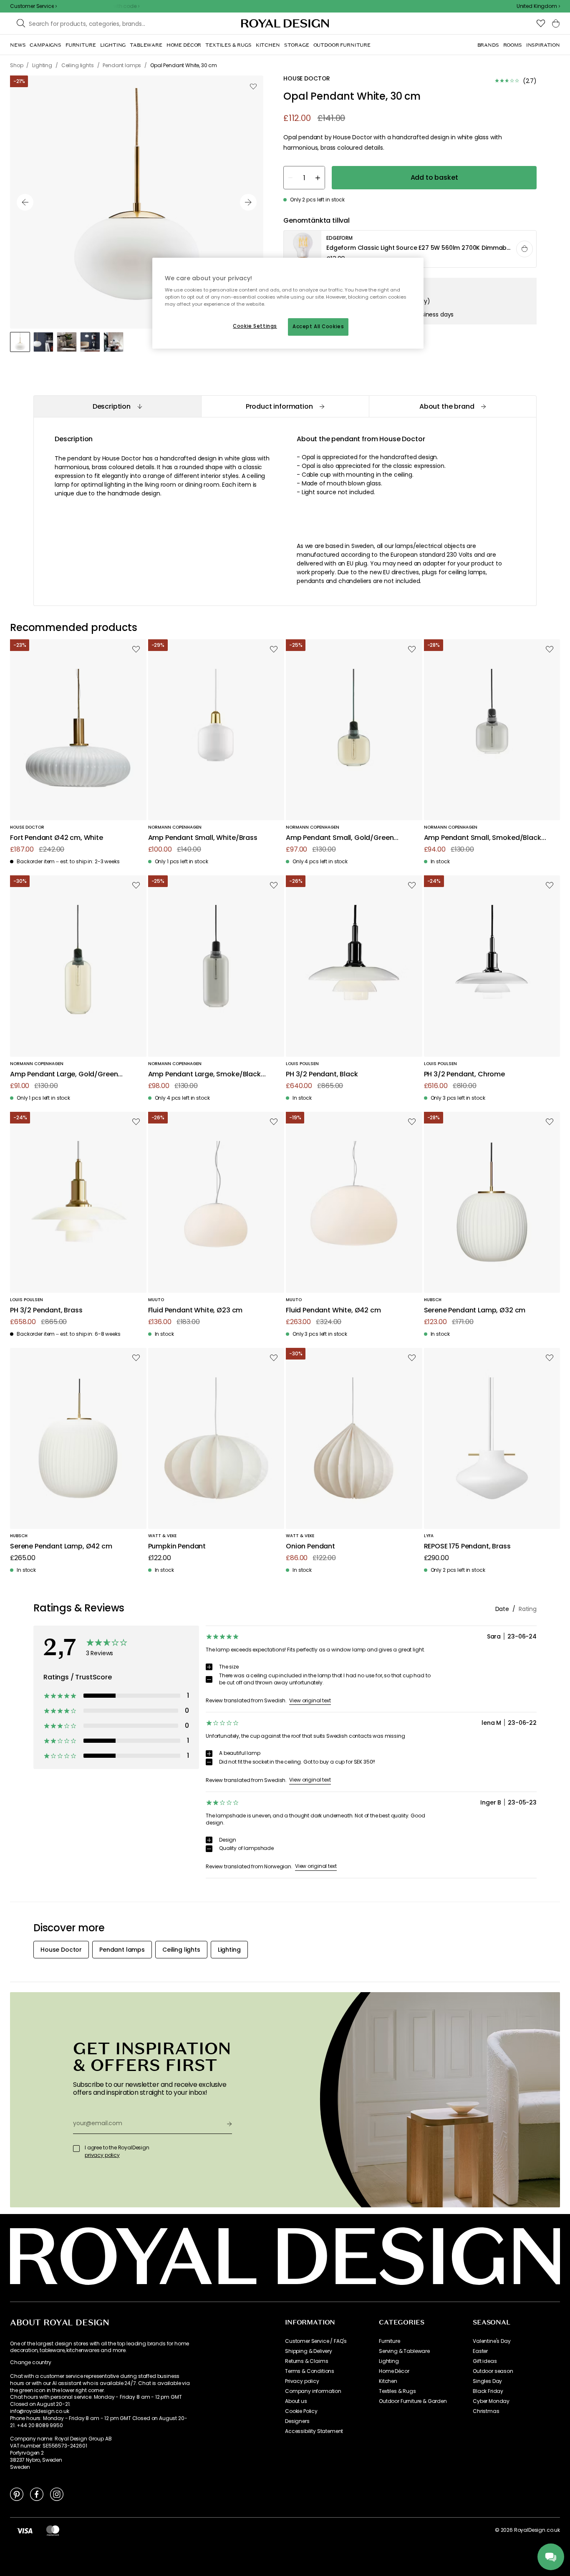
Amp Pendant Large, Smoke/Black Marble (204, 1074)
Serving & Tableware (404, 2351)
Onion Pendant (310, 1547)
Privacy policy (302, 2381)
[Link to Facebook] (37, 2494)
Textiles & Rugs (397, 2391)
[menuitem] (18, 45)
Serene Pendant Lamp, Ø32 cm (475, 1311)
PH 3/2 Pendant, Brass (46, 1311)
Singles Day (487, 2381)
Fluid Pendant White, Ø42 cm (333, 1311)
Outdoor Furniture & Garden (413, 2401)
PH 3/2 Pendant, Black (322, 1074)
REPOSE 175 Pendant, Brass (467, 1547)
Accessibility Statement (314, 2431)
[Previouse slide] (25, 202)
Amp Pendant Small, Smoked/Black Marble (483, 838)
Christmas (486, 2411)
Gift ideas (485, 2361)
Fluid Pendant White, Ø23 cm (195, 1311)
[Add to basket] (525, 249)
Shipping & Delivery (309, 2351)
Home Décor (394, 2371)
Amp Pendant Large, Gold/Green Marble (64, 1074)
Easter (480, 2351)
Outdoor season (493, 2371)
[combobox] (538, 6)
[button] (538, 6)
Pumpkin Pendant (177, 1547)
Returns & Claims (306, 2361)
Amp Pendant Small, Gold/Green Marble (340, 838)
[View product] (410, 249)
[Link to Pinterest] (17, 2494)
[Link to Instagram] (57, 2494)
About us (296, 2401)
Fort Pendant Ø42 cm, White (57, 838)
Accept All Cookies (318, 327)
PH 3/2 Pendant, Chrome (464, 1074)
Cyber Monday (491, 2401)
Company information (313, 2391)
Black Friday (488, 2391)
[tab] (117, 406)
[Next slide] (248, 202)
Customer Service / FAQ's (316, 2341)
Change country (31, 2362)
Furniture (390, 2341)
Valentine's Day (492, 2341)
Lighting (389, 2361)
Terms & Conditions (310, 2371)
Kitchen (388, 2381)
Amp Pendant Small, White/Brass (203, 838)
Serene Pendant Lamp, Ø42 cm (61, 1547)
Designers (297, 2421)
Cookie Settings (255, 326)
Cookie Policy (301, 2411)
